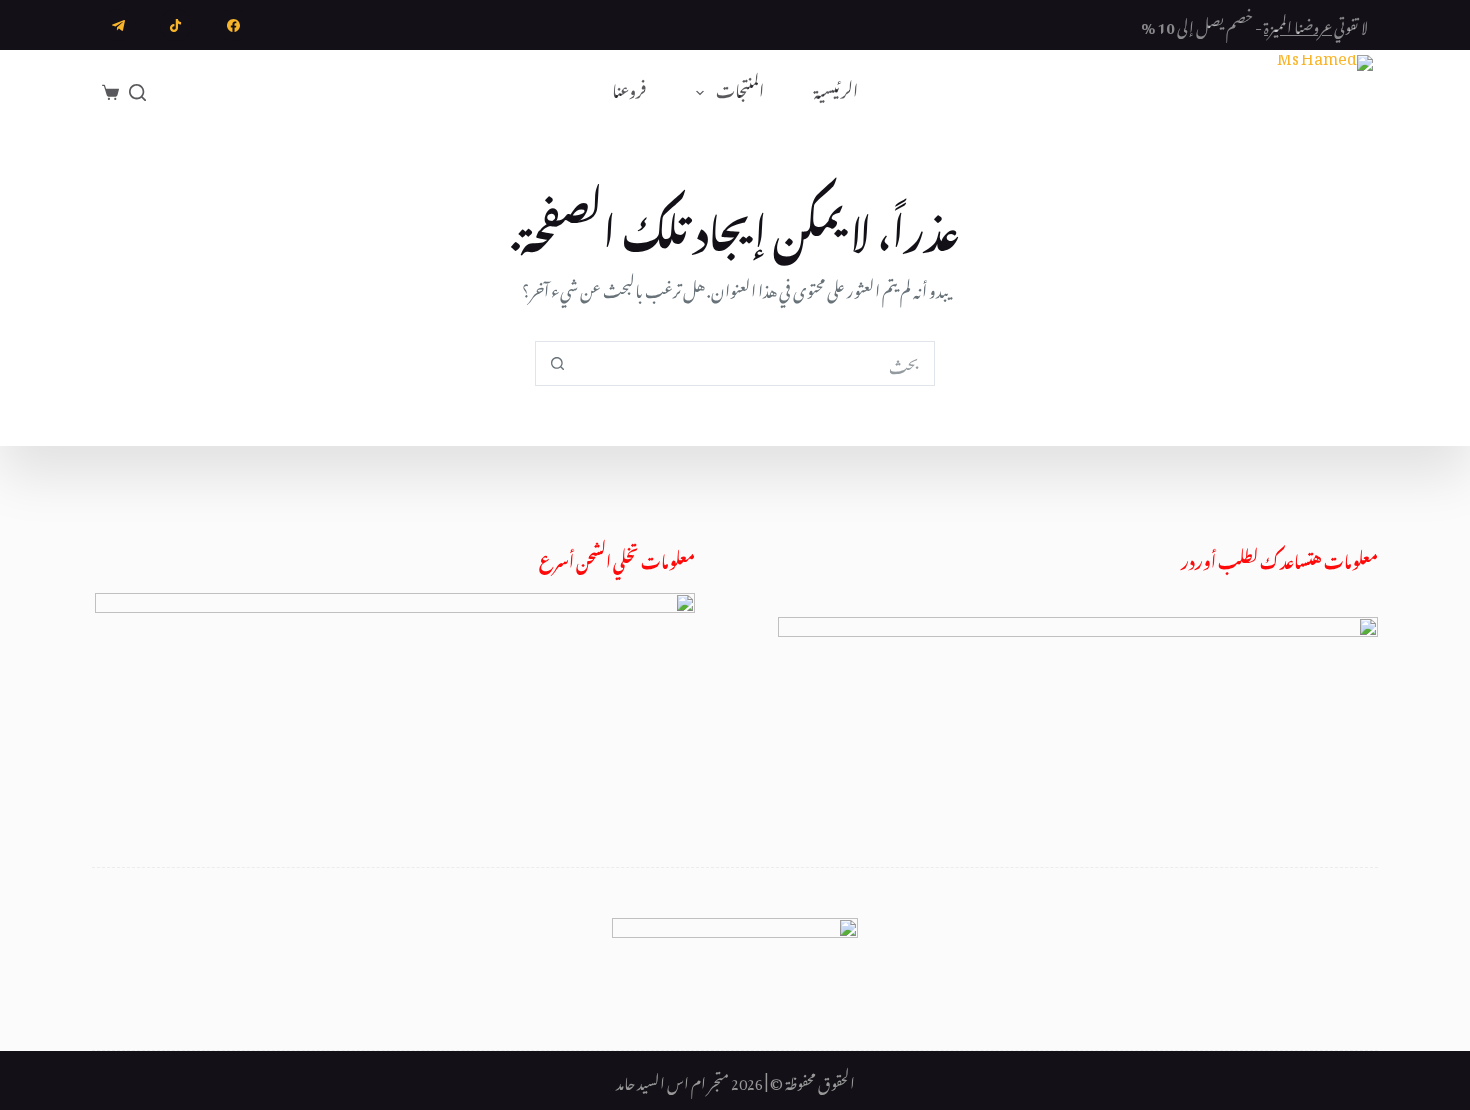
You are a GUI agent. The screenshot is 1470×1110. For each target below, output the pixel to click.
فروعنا (629, 92)
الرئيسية (836, 92)
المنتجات (740, 92)
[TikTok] (176, 25)
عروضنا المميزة (1298, 24)
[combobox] (756, 363)
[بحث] (137, 92)
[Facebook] (233, 25)
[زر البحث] (557, 363)
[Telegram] (118, 25)
